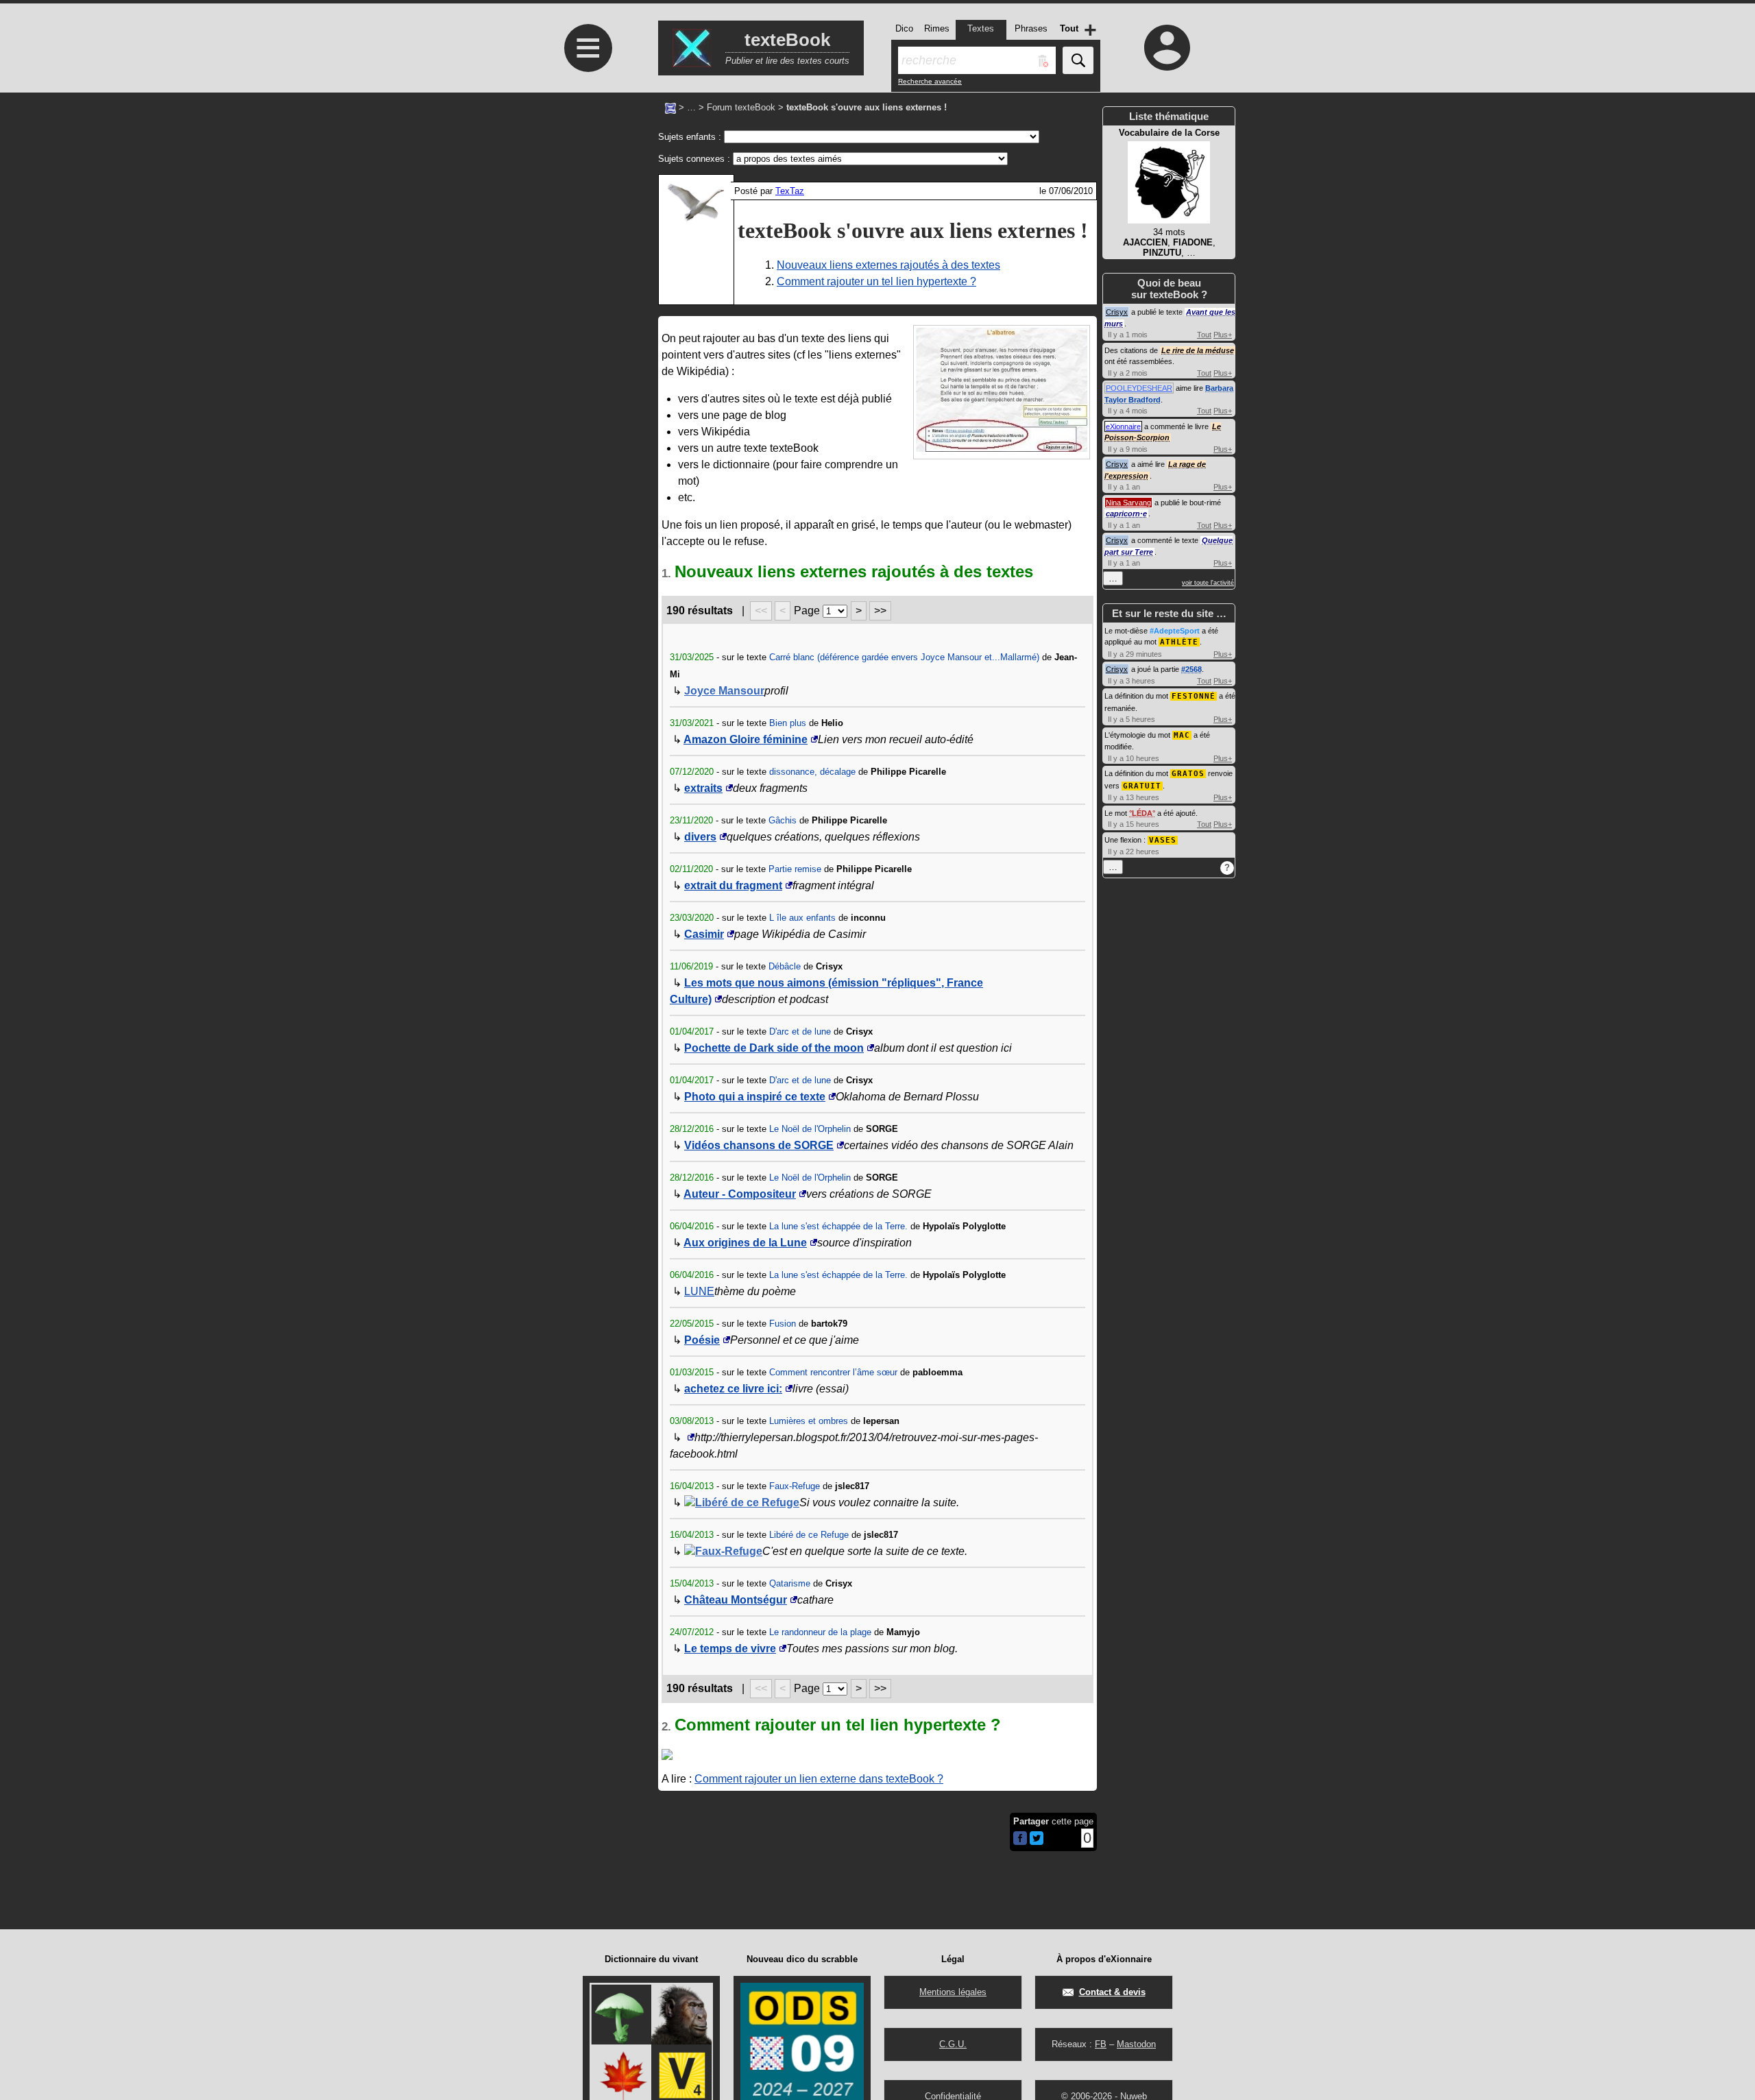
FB (1101, 2044)
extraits (703, 788)
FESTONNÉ (1194, 696)
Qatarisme (790, 1583)
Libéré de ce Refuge (747, 1502)
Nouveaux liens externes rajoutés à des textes (888, 265)
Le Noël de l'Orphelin (810, 1129)
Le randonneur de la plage (820, 1632)
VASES (1163, 840)
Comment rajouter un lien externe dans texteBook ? (819, 1779)
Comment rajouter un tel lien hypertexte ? (876, 281)
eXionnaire (1123, 426)
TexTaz (790, 191)
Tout (1204, 335)
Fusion (783, 1324)
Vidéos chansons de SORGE (759, 1145)
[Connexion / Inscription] (1167, 47)
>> (880, 611)
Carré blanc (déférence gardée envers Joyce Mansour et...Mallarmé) (904, 657)
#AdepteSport (1175, 631)
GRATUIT (1142, 786)
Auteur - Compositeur (740, 1194)
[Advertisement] (586, 454)
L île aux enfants (802, 918)
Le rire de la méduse (1198, 350)
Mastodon (1136, 2044)
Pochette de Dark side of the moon (774, 1048)
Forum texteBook (741, 107)
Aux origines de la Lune (745, 1243)
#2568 (1191, 669)
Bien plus (788, 723)
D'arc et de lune (800, 1031)
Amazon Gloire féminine (746, 739)
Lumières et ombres (809, 1421)
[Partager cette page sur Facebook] (1020, 1839)
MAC (1182, 735)
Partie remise (795, 869)
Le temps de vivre (730, 1649)
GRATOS (1188, 774)
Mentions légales (953, 1992)
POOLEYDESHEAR (1139, 388)
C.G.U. (953, 2044)
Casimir (704, 934)
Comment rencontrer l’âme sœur (833, 1372)
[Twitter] (1037, 1842)
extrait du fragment (733, 885)
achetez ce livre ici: (733, 1389)
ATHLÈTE (1179, 642)
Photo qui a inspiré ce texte (755, 1097)
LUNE (699, 1291)
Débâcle (785, 966)
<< (761, 611)
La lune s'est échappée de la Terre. (838, 1226)
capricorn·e (1126, 514)
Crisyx (1117, 312)
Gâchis (783, 820)
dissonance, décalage (812, 772)
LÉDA (1142, 813)
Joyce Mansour (724, 691)
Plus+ (1223, 335)
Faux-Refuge (795, 1486)
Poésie (702, 1340)
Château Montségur (736, 1600)
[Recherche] (1078, 60)
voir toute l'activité (1208, 583)
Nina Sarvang (1128, 503)
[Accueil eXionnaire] (670, 107)
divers (700, 837)
